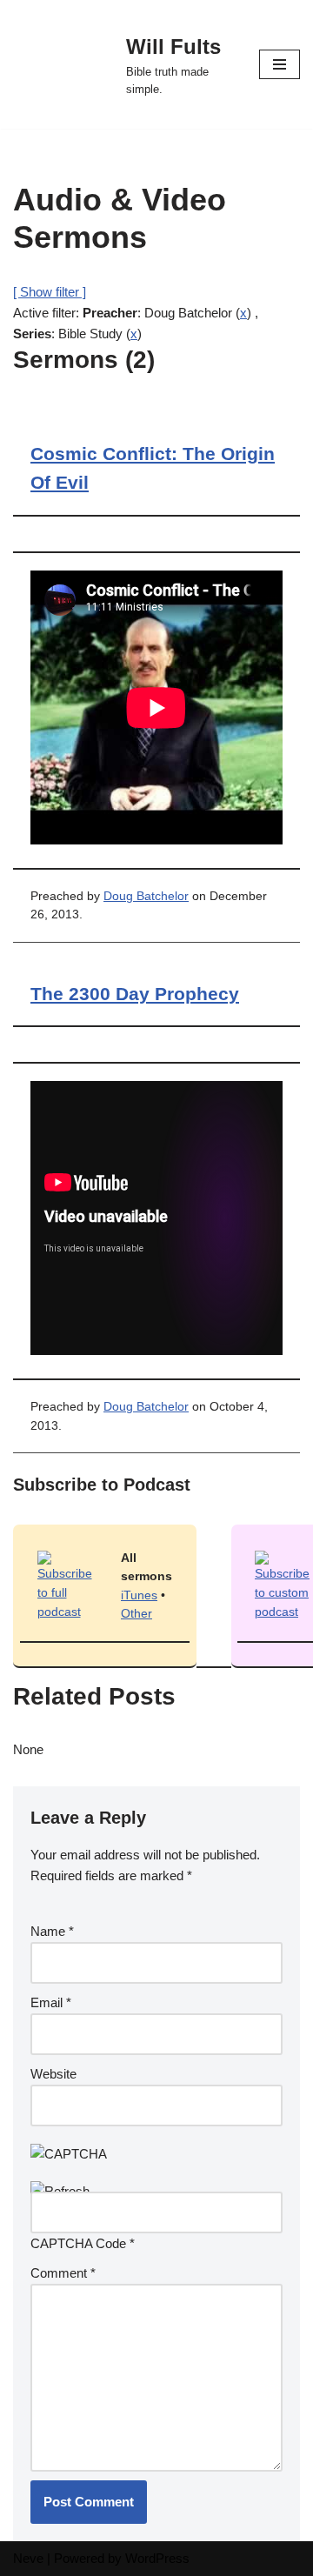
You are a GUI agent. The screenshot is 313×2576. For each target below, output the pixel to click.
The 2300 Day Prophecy (135, 994)
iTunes (139, 1595)
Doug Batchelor (146, 896)
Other (137, 1614)
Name (52, 1931)
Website (53, 2074)
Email (51, 2002)
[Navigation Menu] (280, 64)
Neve (28, 2558)
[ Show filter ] (50, 292)
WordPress (157, 2558)
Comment (63, 2273)
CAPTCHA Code (78, 2243)
